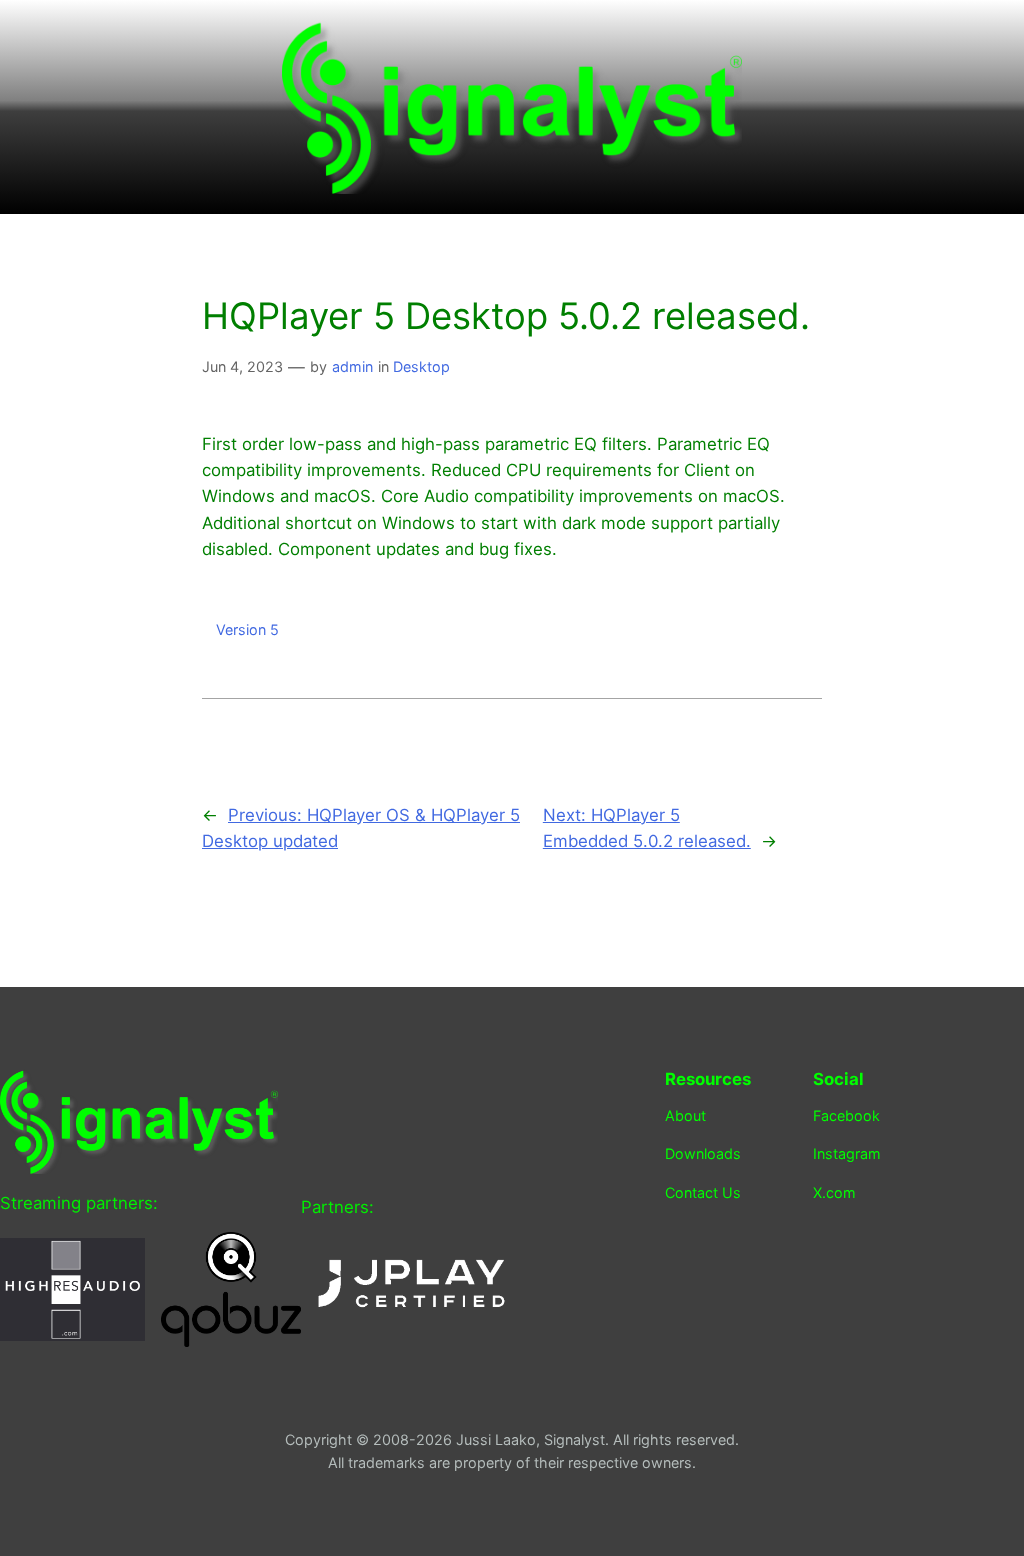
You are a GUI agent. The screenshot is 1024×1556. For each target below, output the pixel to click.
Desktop (421, 366)
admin (352, 366)
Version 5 (247, 629)
